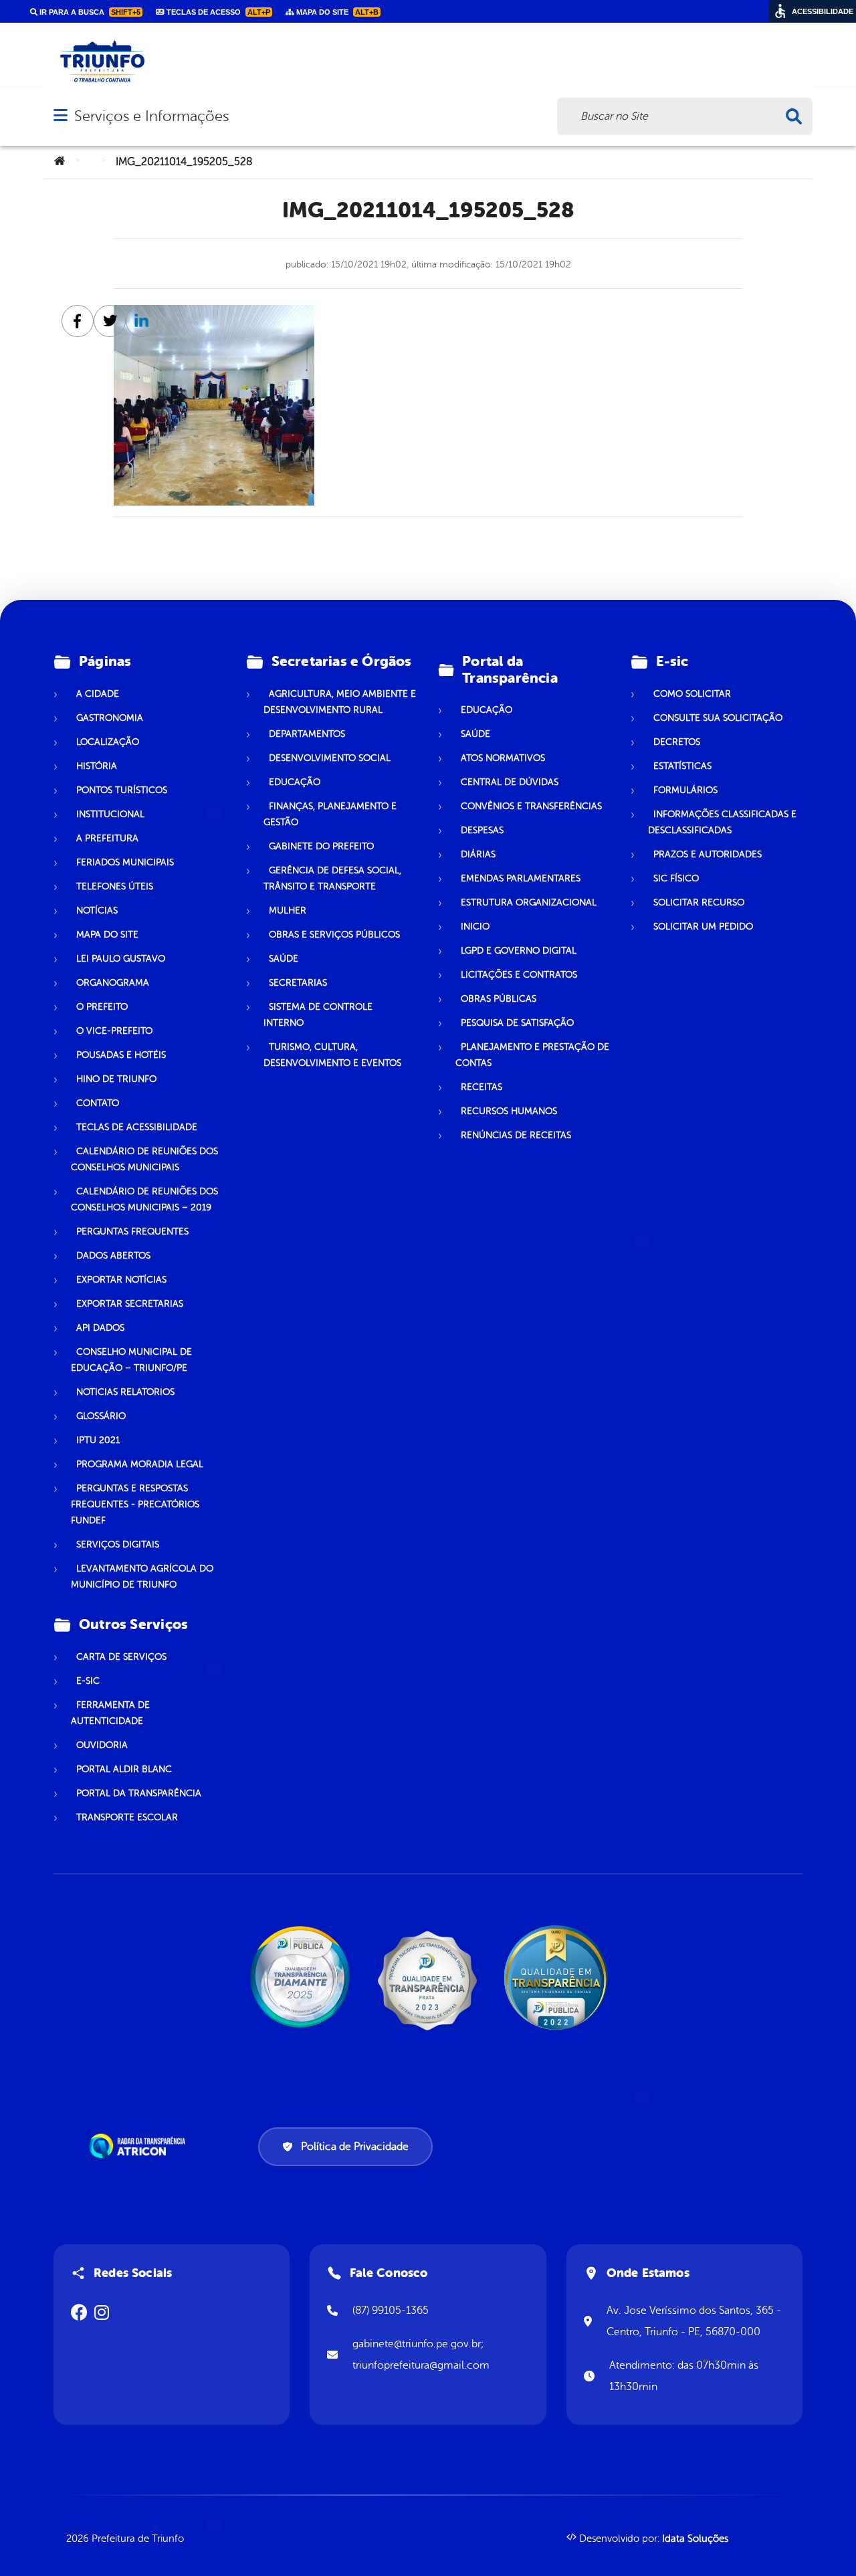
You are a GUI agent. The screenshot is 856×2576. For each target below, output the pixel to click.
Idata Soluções (695, 2539)
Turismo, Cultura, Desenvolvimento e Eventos (332, 1055)
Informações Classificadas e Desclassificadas (722, 822)
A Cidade (98, 694)
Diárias (478, 854)
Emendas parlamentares (521, 878)
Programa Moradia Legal (140, 1464)
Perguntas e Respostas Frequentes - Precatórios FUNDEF (135, 1504)
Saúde (284, 959)
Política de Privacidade (355, 2147)
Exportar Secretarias (130, 1304)
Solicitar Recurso (699, 902)
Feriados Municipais (125, 862)
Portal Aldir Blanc (124, 1769)
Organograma (113, 983)
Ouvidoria (102, 1745)
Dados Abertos (113, 1256)
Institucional (110, 814)
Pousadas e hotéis (121, 1055)
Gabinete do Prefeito (321, 846)
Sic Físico (676, 878)
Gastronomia (110, 718)
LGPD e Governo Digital (519, 951)
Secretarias (298, 983)
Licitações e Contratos (519, 975)
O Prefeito (102, 1007)
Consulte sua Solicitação (718, 718)
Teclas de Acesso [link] (217, 12)
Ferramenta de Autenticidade (110, 1713)
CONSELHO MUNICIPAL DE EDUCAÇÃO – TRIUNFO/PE (131, 1360)
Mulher (288, 910)
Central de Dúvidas (510, 782)
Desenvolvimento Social (330, 758)
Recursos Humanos (509, 1111)
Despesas (482, 830)
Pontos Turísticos (122, 790)
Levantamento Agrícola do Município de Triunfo (142, 1577)
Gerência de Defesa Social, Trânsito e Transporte (332, 878)
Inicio (475, 927)
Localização (108, 742)
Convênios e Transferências (531, 806)
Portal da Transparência (139, 1793)
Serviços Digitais (118, 1544)
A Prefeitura (107, 838)
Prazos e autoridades (708, 854)
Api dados (100, 1328)
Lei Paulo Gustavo (121, 959)
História (97, 766)
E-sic (88, 1681)
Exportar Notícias (121, 1280)
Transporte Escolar (127, 1817)
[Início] (60, 162)
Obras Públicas (499, 999)
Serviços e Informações (151, 116)
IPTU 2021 (98, 1440)
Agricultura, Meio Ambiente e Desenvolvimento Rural (340, 702)
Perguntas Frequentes (132, 1231)
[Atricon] (140, 2146)
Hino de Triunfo (116, 1079)
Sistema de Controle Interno (318, 1015)
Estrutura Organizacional (529, 902)
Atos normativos (503, 758)
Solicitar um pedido (703, 927)
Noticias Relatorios (125, 1392)
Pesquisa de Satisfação (517, 1023)
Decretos (677, 742)
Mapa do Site (107, 935)
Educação (295, 782)
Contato (98, 1103)
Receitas (481, 1087)
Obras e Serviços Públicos (334, 935)
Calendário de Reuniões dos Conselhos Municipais (144, 1159)
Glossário (101, 1416)
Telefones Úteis (115, 886)
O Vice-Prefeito (114, 1031)
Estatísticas (682, 766)
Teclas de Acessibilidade (137, 1127)
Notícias (97, 910)
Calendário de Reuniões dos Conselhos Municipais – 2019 (144, 1199)
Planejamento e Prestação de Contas (532, 1055)
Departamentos (307, 734)
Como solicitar (692, 694)
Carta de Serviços (121, 1657)
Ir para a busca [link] (89, 12)
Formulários (685, 790)
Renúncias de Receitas (516, 1135)
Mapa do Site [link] (336, 12)
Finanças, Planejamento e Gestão (330, 814)
